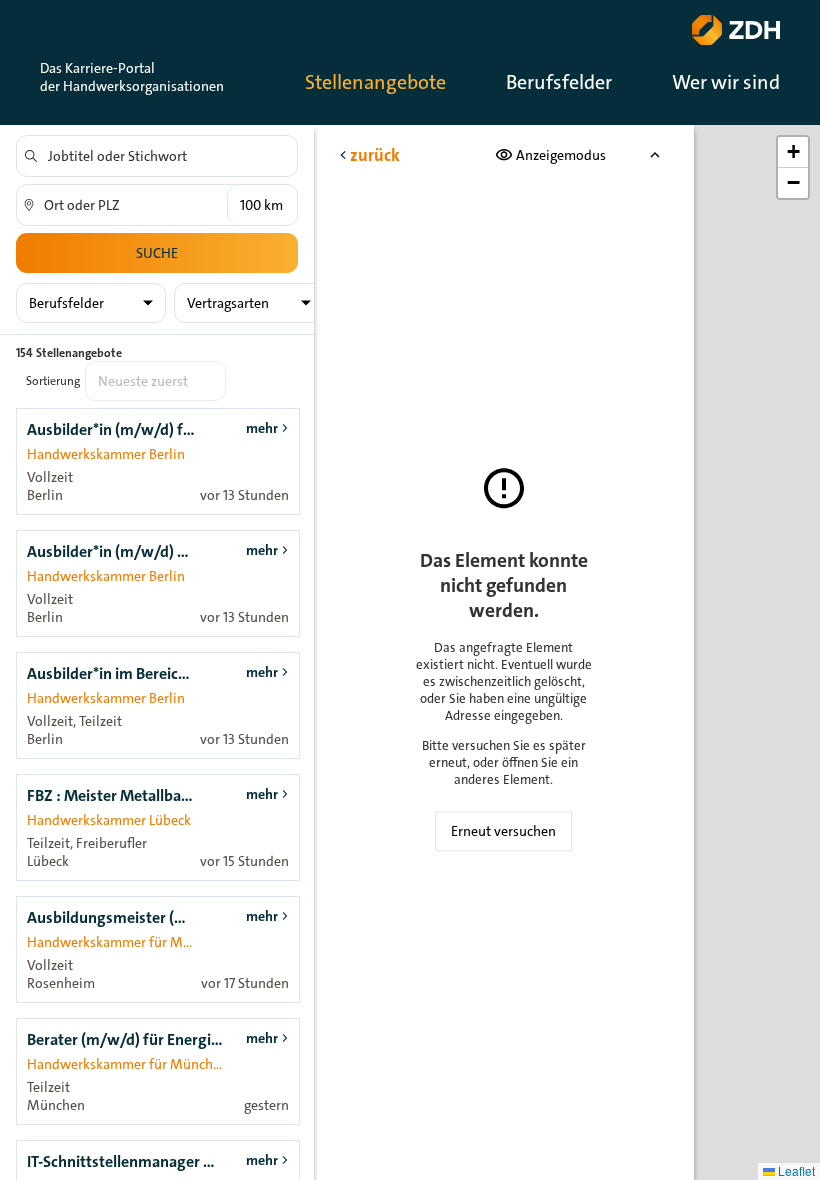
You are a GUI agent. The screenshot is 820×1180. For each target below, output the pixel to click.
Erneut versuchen (503, 831)
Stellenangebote (375, 82)
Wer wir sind (726, 82)
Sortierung (53, 381)
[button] (793, 152)
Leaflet (795, 1170)
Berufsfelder (559, 82)
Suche (157, 253)
